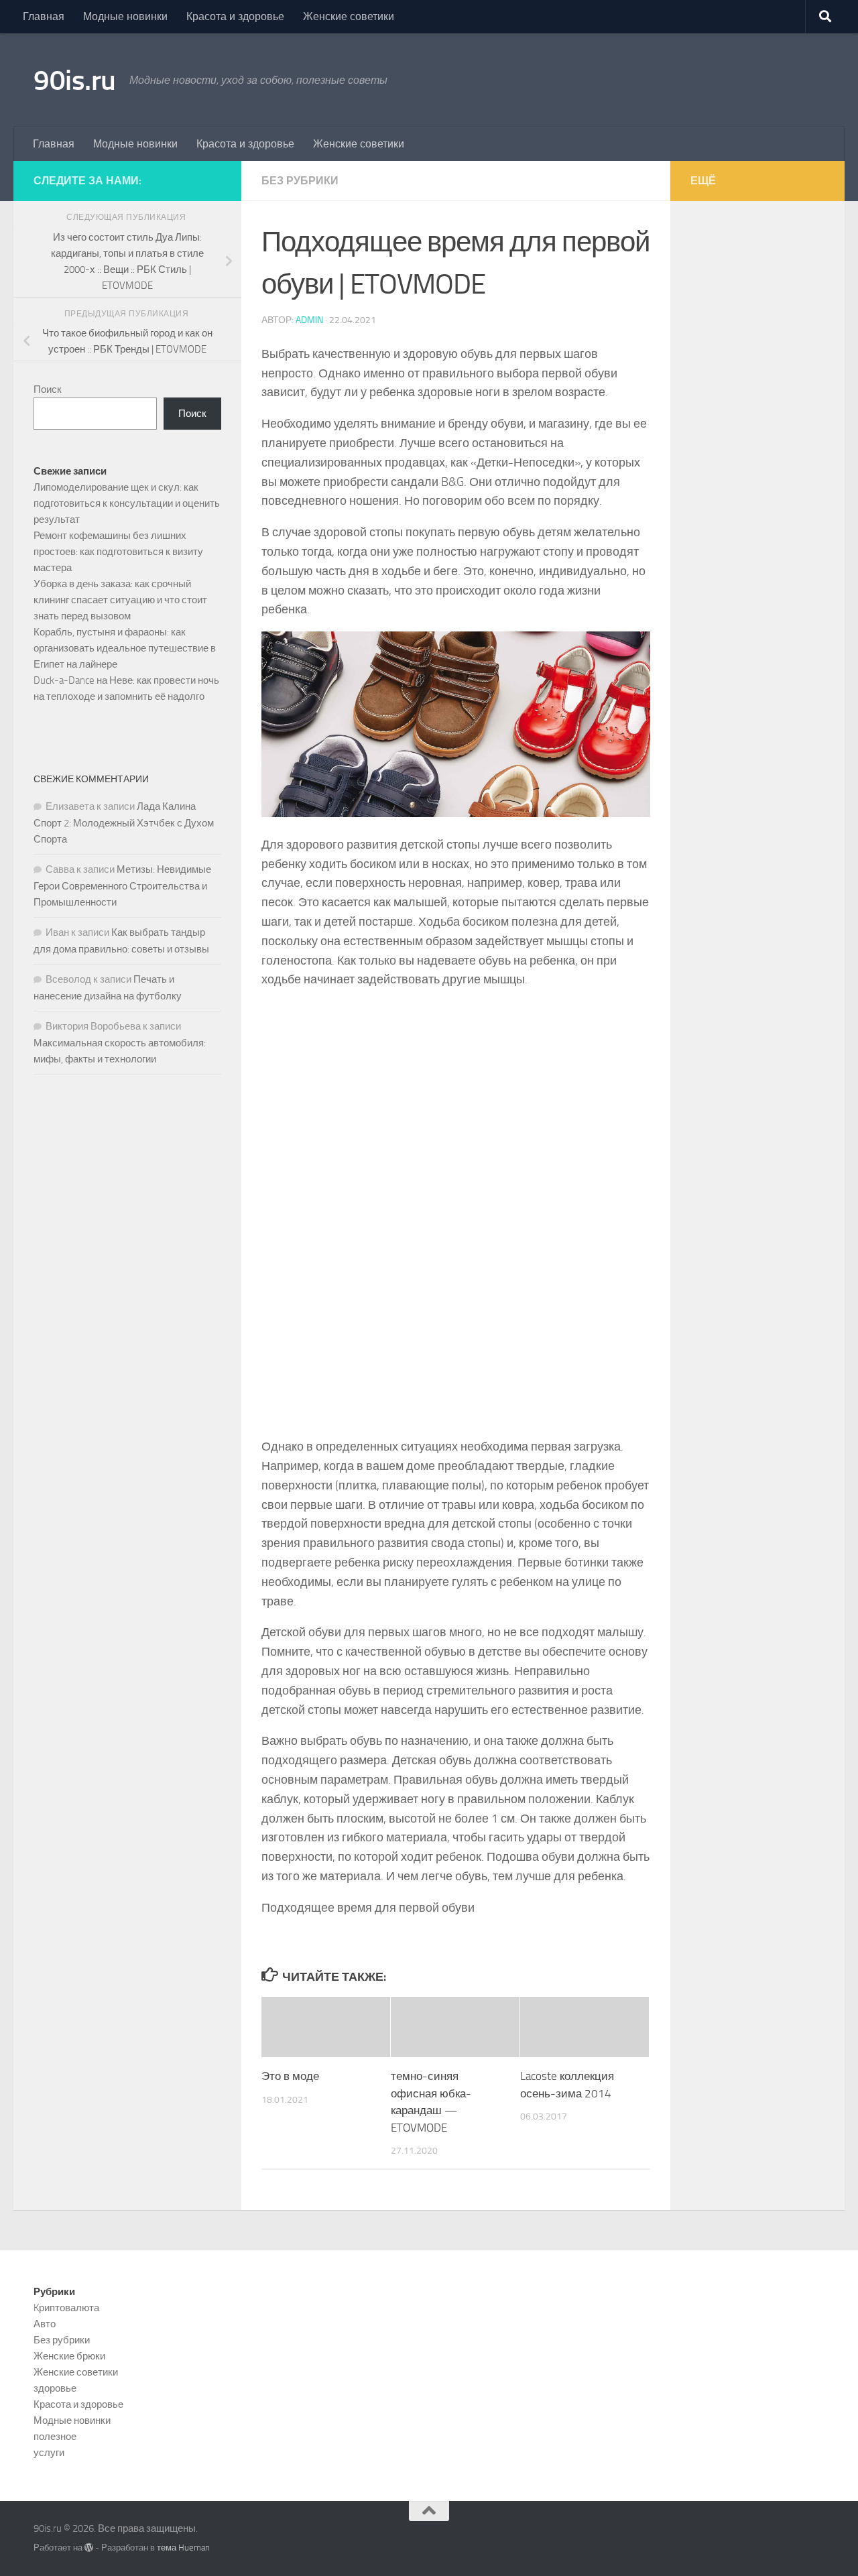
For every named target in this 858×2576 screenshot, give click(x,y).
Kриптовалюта (66, 2308)
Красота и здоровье (235, 16)
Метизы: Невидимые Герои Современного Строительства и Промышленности (122, 886)
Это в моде (290, 2076)
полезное (55, 2437)
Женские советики (349, 16)
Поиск (48, 389)
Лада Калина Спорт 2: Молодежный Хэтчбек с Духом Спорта (124, 823)
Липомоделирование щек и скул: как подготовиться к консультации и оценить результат (127, 503)
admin (309, 320)
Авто (45, 2324)
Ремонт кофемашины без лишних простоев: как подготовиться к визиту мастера (118, 552)
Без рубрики (300, 181)
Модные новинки (125, 16)
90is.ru (75, 80)
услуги (49, 2453)
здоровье (55, 2388)
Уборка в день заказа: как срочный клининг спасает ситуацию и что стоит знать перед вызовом (120, 600)
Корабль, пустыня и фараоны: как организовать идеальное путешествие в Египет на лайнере (125, 648)
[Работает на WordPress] (89, 2548)
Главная (44, 16)
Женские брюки (69, 2356)
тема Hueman (183, 2548)
